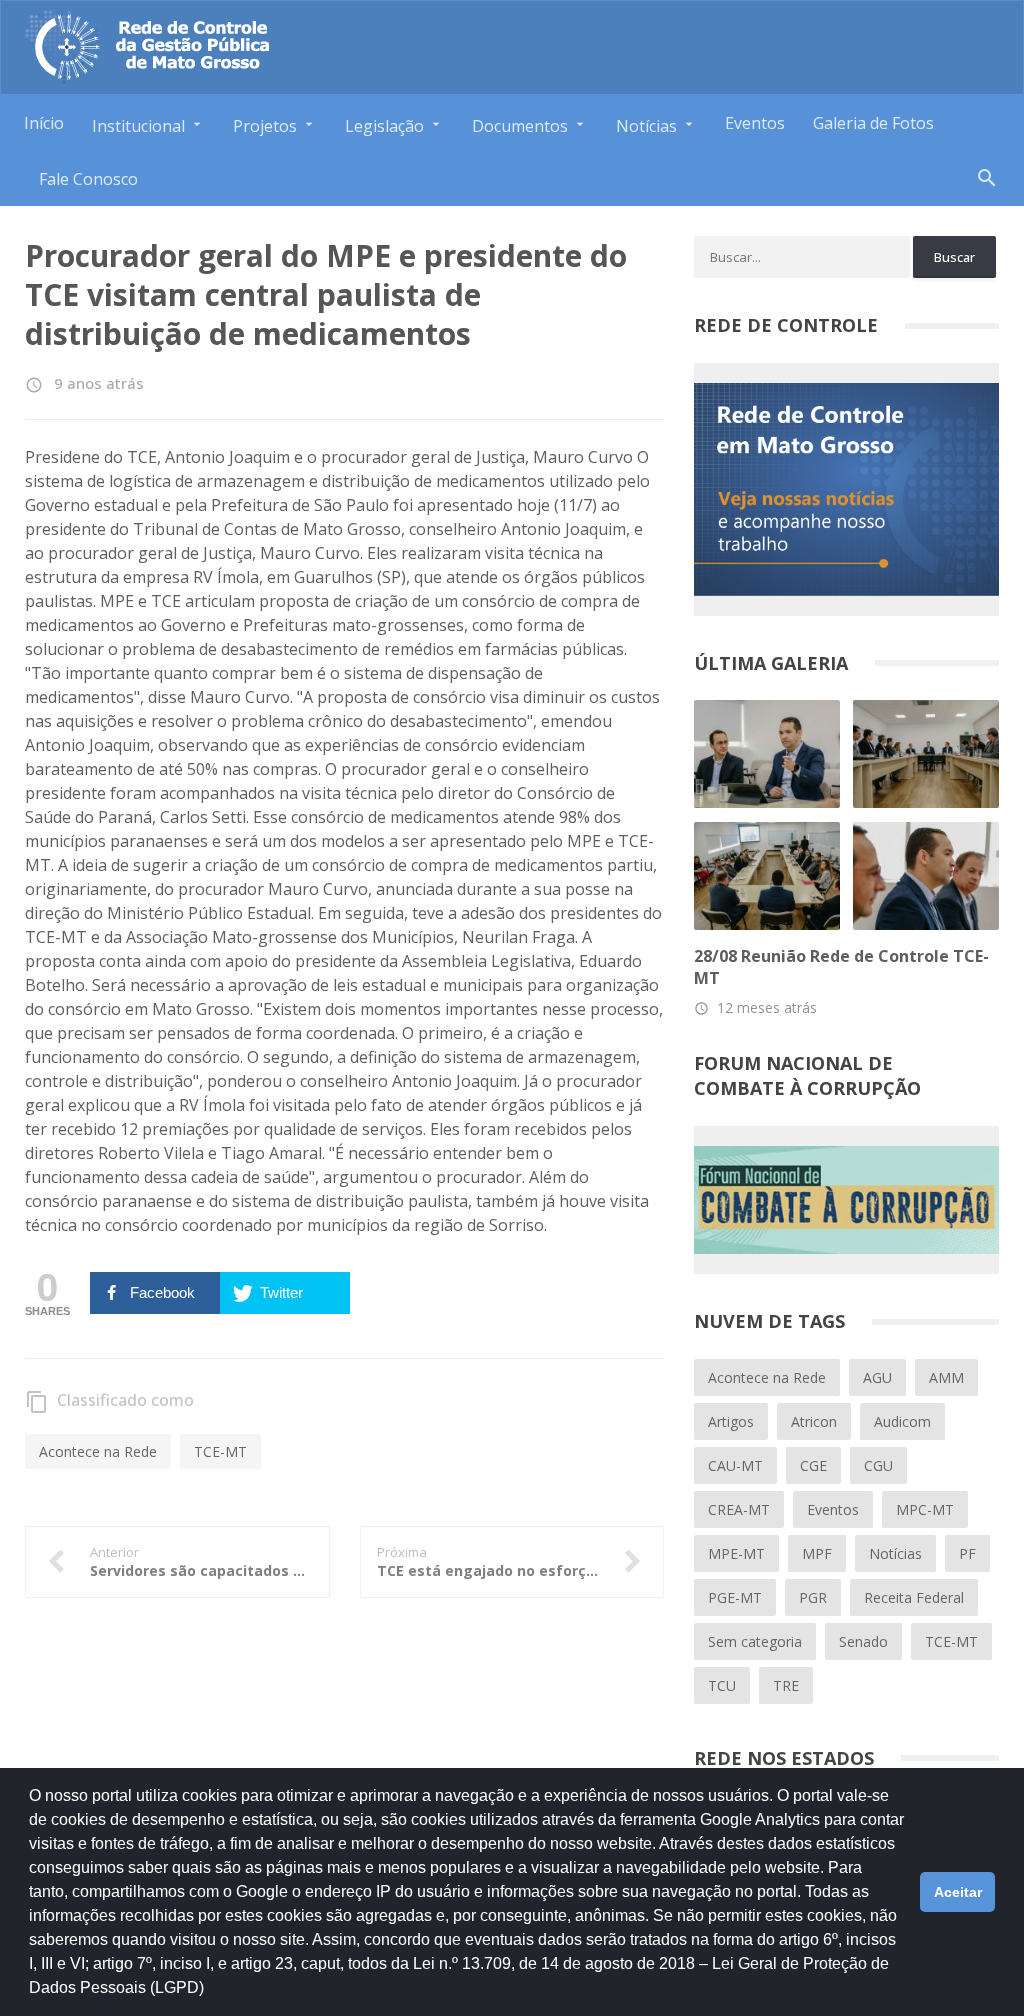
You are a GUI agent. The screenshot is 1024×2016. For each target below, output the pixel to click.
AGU (877, 1377)
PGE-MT (735, 1597)
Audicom (902, 1421)
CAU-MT (735, 1465)
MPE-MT (736, 1553)
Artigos (731, 1421)
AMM (946, 1377)
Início (44, 123)
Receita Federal (914, 1597)
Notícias (895, 1553)
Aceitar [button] (958, 1892)
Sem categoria (755, 1641)
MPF (817, 1553)
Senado (863, 1641)
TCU (722, 1685)
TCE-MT (220, 1451)
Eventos (755, 123)
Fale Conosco (88, 179)
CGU (878, 1465)
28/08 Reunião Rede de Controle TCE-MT (841, 967)
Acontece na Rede (98, 1451)
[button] (211, 1997)
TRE (786, 1685)
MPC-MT (925, 1509)
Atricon (814, 1421)
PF (967, 1553)
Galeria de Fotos (873, 123)
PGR (813, 1597)
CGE (813, 1465)
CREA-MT (739, 1509)
